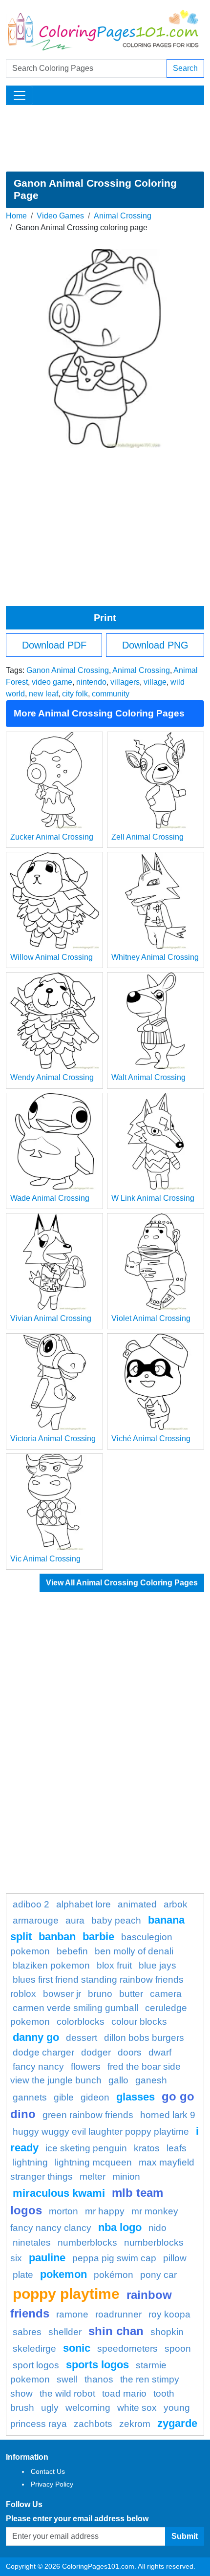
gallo (118, 2080)
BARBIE (98, 1937)
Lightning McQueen (93, 2162)
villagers (125, 682)
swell (67, 2379)
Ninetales (32, 2242)
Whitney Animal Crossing (155, 957)
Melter (93, 2176)
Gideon (95, 2097)
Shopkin (167, 2332)
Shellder (65, 2332)
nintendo (91, 682)
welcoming (88, 2408)
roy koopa (169, 2314)
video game (52, 682)
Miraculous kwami (59, 2193)
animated (137, 1904)
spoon (178, 2349)
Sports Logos (97, 2365)
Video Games (60, 216)
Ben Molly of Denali (134, 1951)
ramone (72, 2314)
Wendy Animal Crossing (52, 1077)
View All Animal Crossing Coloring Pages (122, 1583)
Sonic (77, 2348)
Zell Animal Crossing (147, 837)
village (155, 682)
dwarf (160, 2052)
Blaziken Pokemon (51, 1965)
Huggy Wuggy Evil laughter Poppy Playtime (101, 2132)
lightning (30, 2162)
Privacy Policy (52, 2484)
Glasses (136, 2097)
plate (23, 2275)
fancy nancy (38, 2067)
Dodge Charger (43, 2052)
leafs (177, 2148)
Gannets (30, 2097)
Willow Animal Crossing (52, 957)
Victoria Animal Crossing (53, 1439)
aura (75, 1920)
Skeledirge (34, 2349)
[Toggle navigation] (20, 95)
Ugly (50, 2408)
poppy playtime (66, 2294)
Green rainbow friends (88, 2115)
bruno (100, 1994)
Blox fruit (114, 1965)
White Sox (137, 2408)
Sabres (27, 2332)
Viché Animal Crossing (151, 1439)
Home (16, 216)
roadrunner (118, 2314)
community (111, 694)
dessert (82, 2038)
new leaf (43, 694)
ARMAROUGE (36, 1920)
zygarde (177, 2423)
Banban (57, 1937)
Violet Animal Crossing (151, 1318)
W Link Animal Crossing (153, 1198)
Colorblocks (81, 2022)
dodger (96, 2052)
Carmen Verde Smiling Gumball (75, 2008)
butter (131, 1994)
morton (63, 2211)
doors (130, 2052)
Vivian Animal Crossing (51, 1318)
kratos (147, 2148)
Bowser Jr (62, 1994)
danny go (36, 2037)
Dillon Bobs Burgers (144, 2038)
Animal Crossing (123, 216)
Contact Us (48, 2471)
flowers (86, 2067)
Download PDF (54, 645)
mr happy (105, 2211)
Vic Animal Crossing (45, 1559)
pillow (175, 2258)
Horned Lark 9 (168, 2115)
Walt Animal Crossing (148, 1077)
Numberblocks (87, 2242)
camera (166, 1994)
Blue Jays (157, 1965)
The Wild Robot (67, 2393)
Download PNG (155, 645)
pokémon (114, 2275)
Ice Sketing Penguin (86, 2148)
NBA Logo (120, 2227)
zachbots (93, 2424)
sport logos (36, 2365)
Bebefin (72, 1951)
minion (126, 2176)
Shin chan (116, 2331)
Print (105, 618)
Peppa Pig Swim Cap (114, 2258)
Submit (185, 2536)
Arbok (176, 1904)
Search (185, 68)
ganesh (151, 2080)
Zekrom (135, 2424)
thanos (99, 2379)
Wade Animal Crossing (50, 1198)
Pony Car (158, 2275)
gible (64, 2097)
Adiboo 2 (31, 1904)
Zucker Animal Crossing (52, 837)
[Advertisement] (105, 138)
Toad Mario (124, 2393)
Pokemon (63, 2274)
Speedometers (127, 2349)
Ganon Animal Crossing (68, 670)
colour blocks (139, 2022)
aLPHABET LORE (84, 1904)
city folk (75, 694)
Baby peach (116, 1920)
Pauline (47, 2258)
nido (157, 2228)
